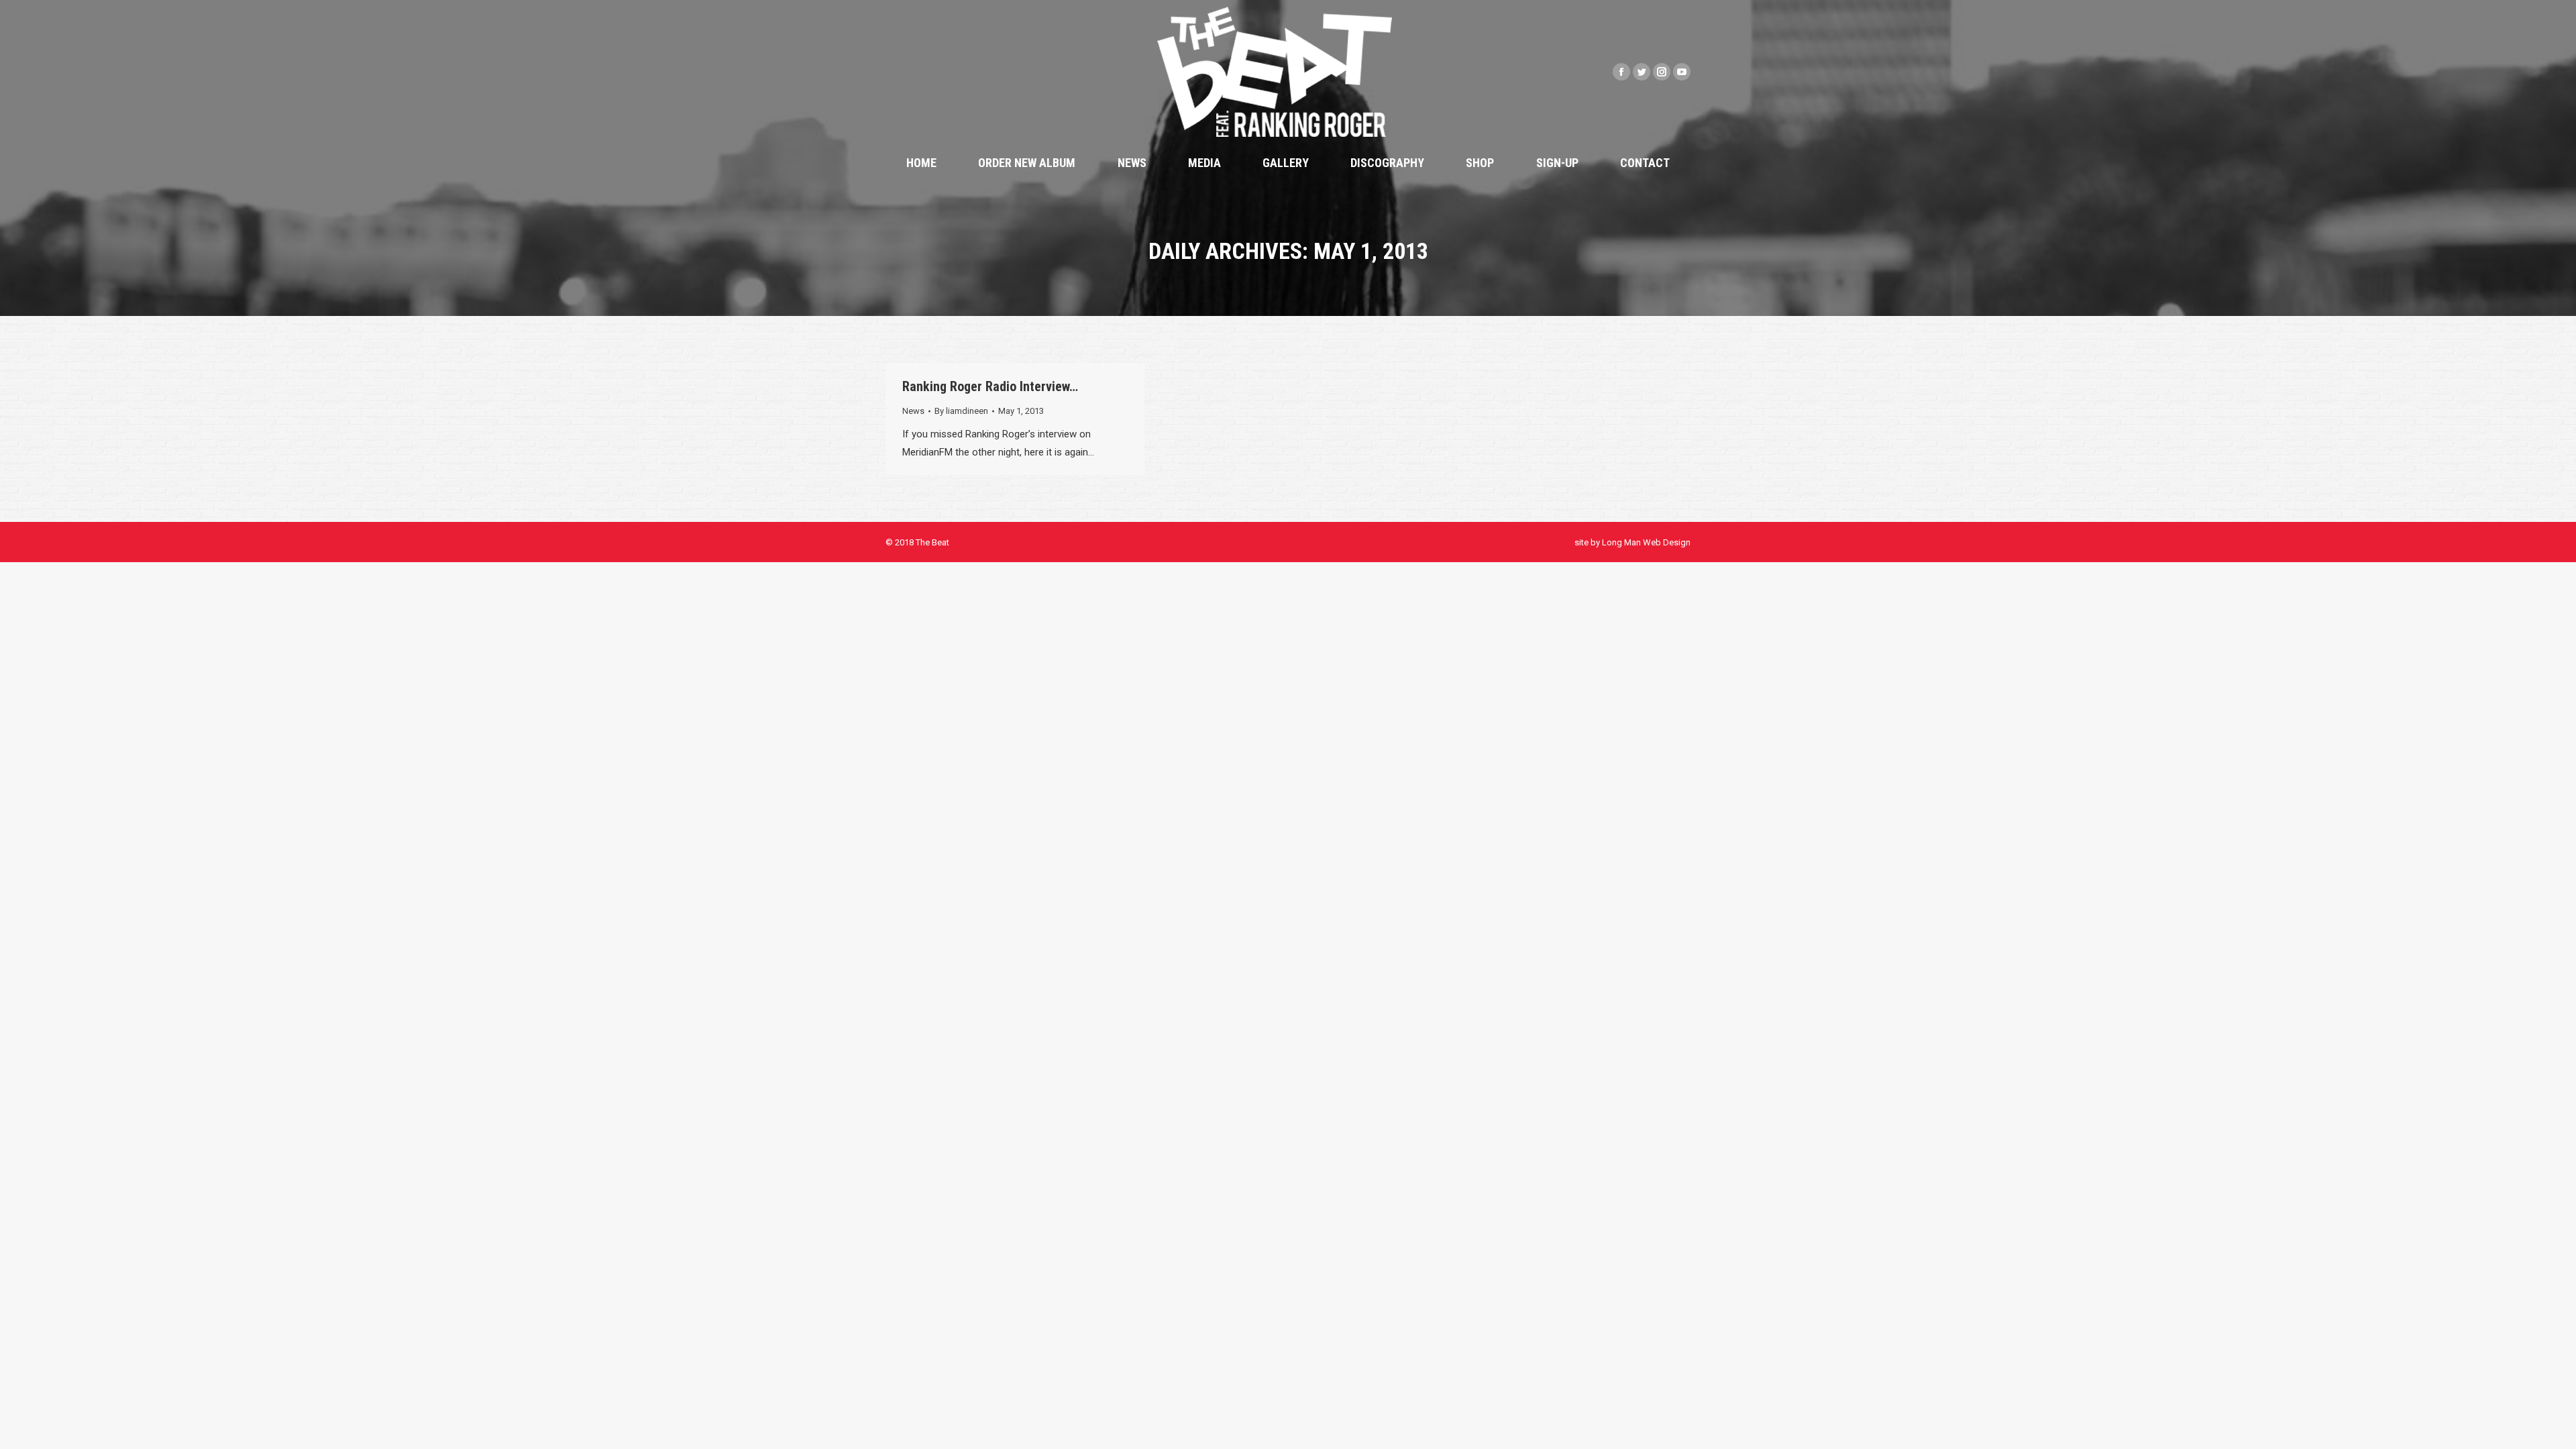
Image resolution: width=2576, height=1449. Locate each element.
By (961, 411)
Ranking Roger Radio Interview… (990, 386)
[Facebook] (1621, 72)
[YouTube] (1682, 72)
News (913, 411)
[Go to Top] (2555, 1428)
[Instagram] (1662, 72)
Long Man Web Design (1646, 542)
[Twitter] (1642, 72)
